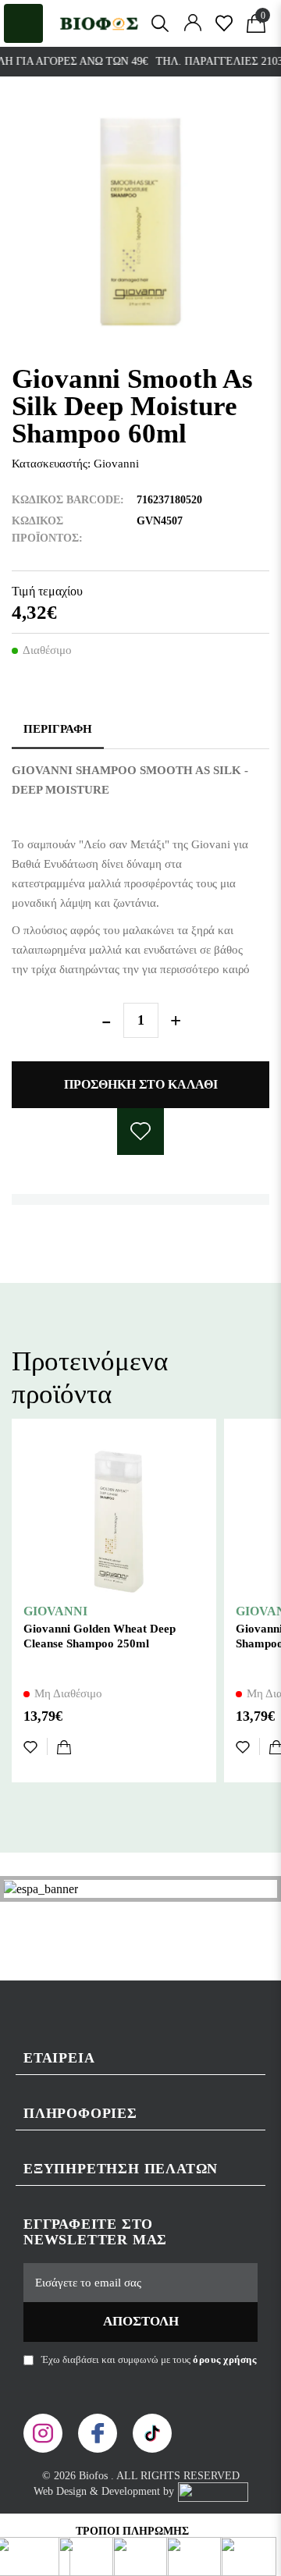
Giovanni (116, 464)
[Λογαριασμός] (193, 23)
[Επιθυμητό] (36, 1746)
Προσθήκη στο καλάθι (141, 1084)
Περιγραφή (58, 729)
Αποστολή (141, 2321)
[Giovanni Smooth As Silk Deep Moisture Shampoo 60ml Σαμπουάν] (141, 222)
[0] (224, 23)
